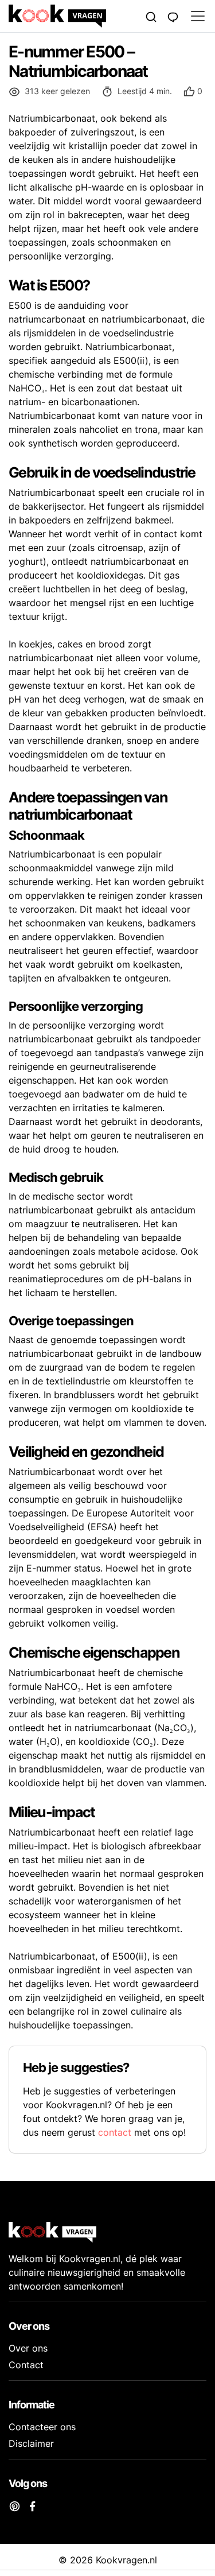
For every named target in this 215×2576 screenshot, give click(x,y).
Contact (26, 2365)
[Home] (75, 16)
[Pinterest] (15, 2505)
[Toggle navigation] (194, 16)
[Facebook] (32, 2505)
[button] (193, 92)
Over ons (28, 2348)
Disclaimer (31, 2443)
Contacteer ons (42, 2427)
